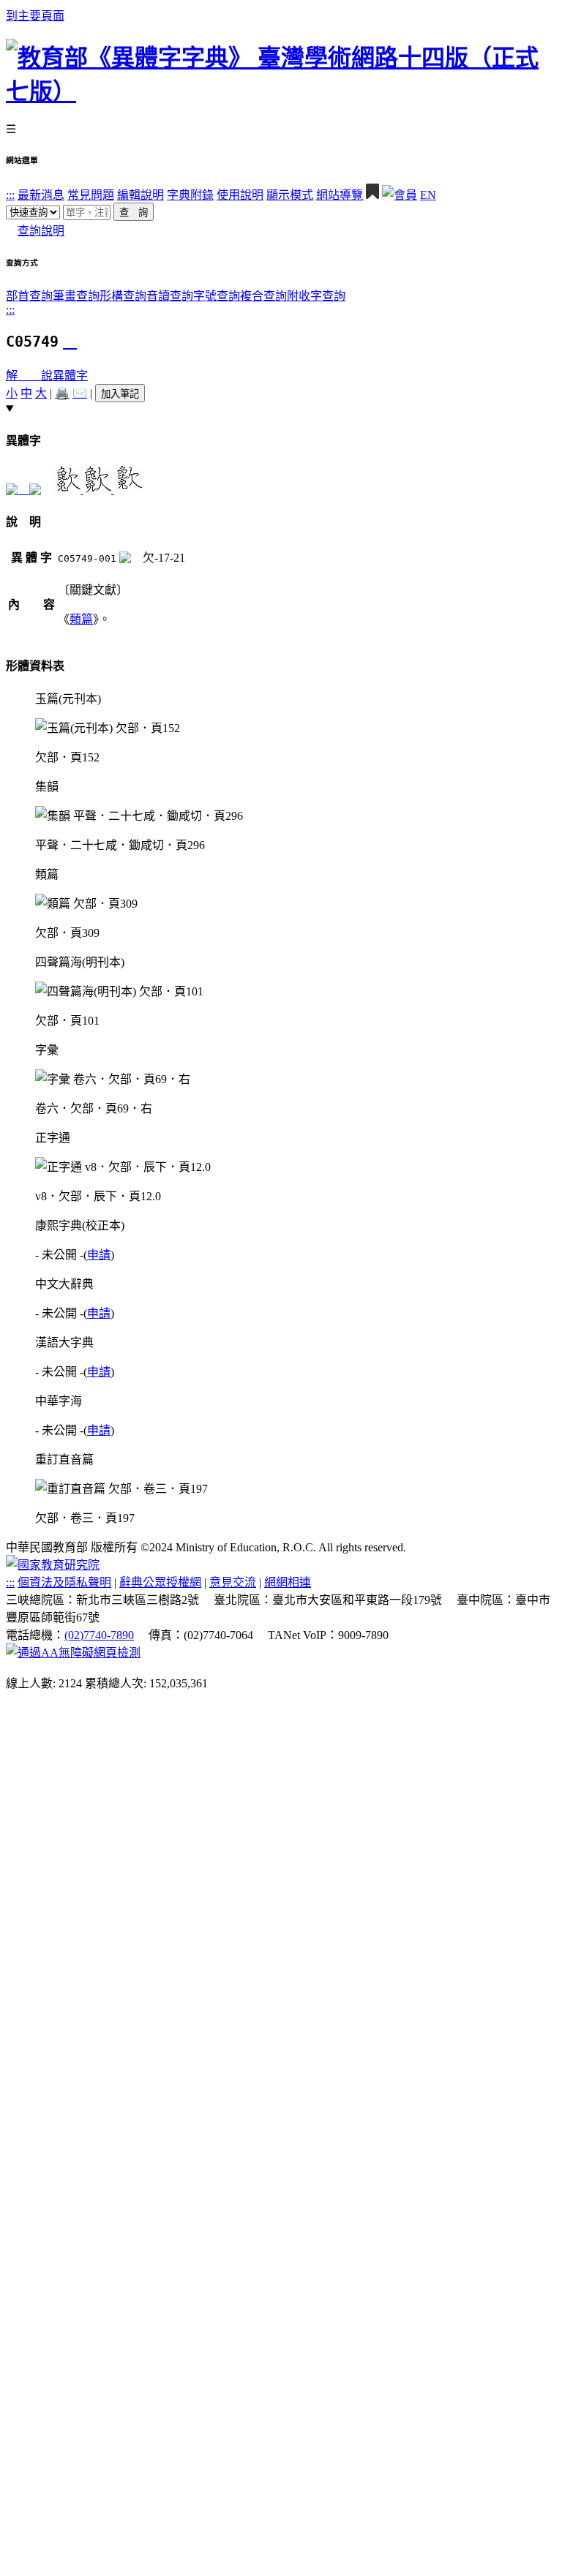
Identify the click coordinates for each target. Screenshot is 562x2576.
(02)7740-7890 (99, 1635)
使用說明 (240, 195)
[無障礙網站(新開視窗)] (73, 1653)
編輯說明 (140, 195)
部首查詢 (29, 296)
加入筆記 (120, 394)
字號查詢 (217, 296)
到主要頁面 (35, 16)
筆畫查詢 (76, 296)
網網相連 (288, 1582)
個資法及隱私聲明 (64, 1582)
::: (10, 195)
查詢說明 (41, 231)
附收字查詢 (316, 296)
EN (428, 195)
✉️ (80, 393)
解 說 (29, 376)
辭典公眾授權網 (160, 1582)
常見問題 (91, 195)
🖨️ (62, 393)
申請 (99, 1255)
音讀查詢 (170, 296)
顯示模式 (290, 195)
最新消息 (41, 195)
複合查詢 (263, 296)
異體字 (70, 376)
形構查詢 (123, 296)
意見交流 (233, 1582)
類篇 (81, 619)
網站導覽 (340, 195)
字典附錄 (190, 195)
